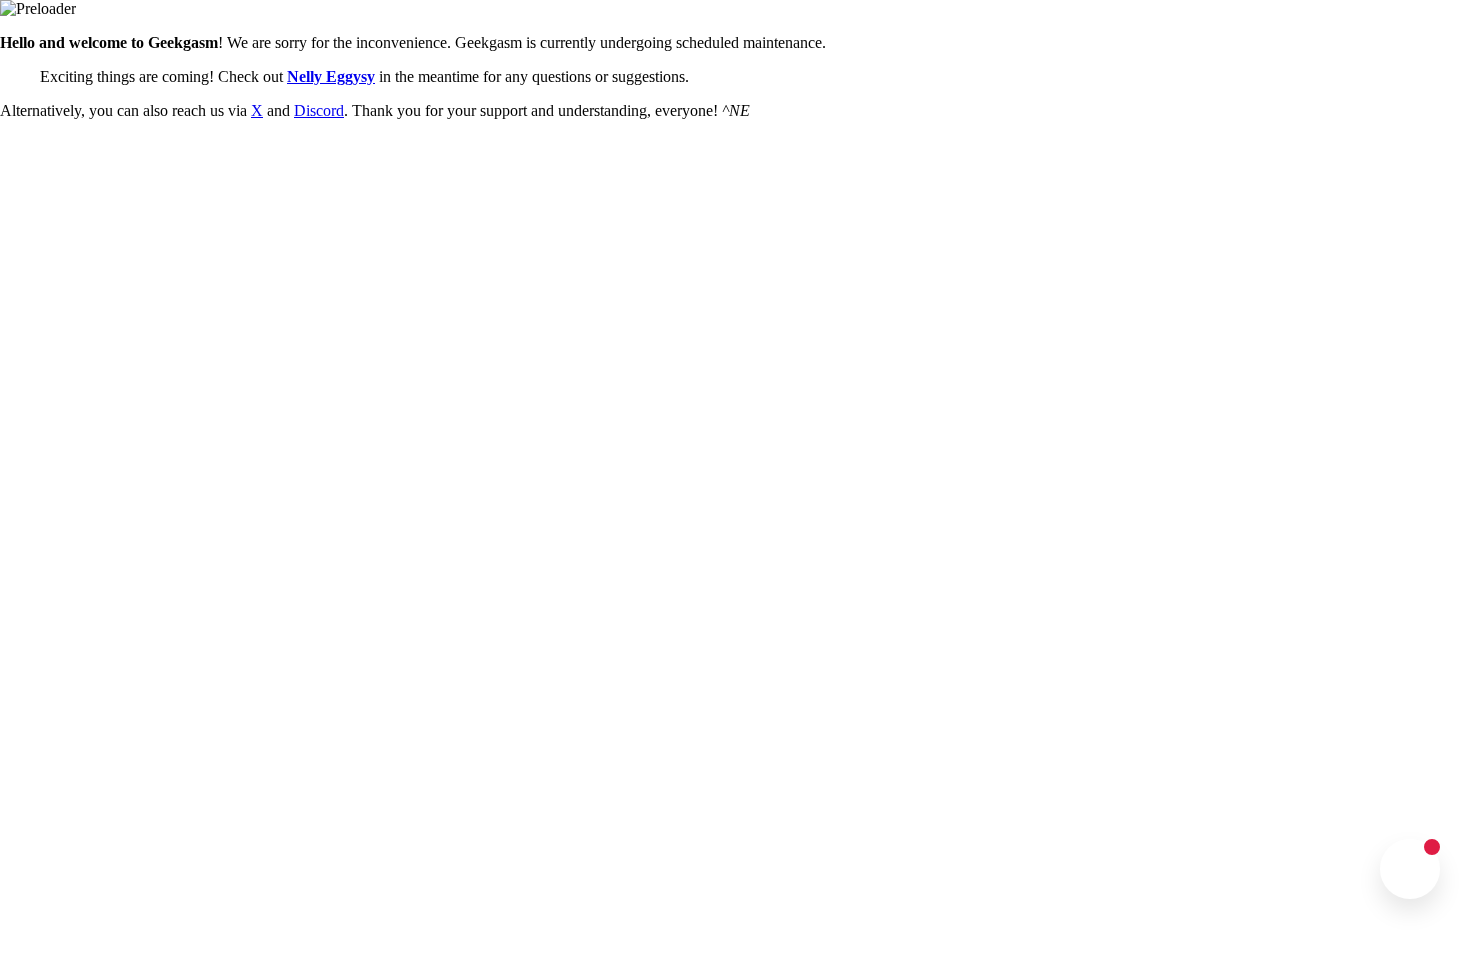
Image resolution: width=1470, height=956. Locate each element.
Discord (319, 110)
